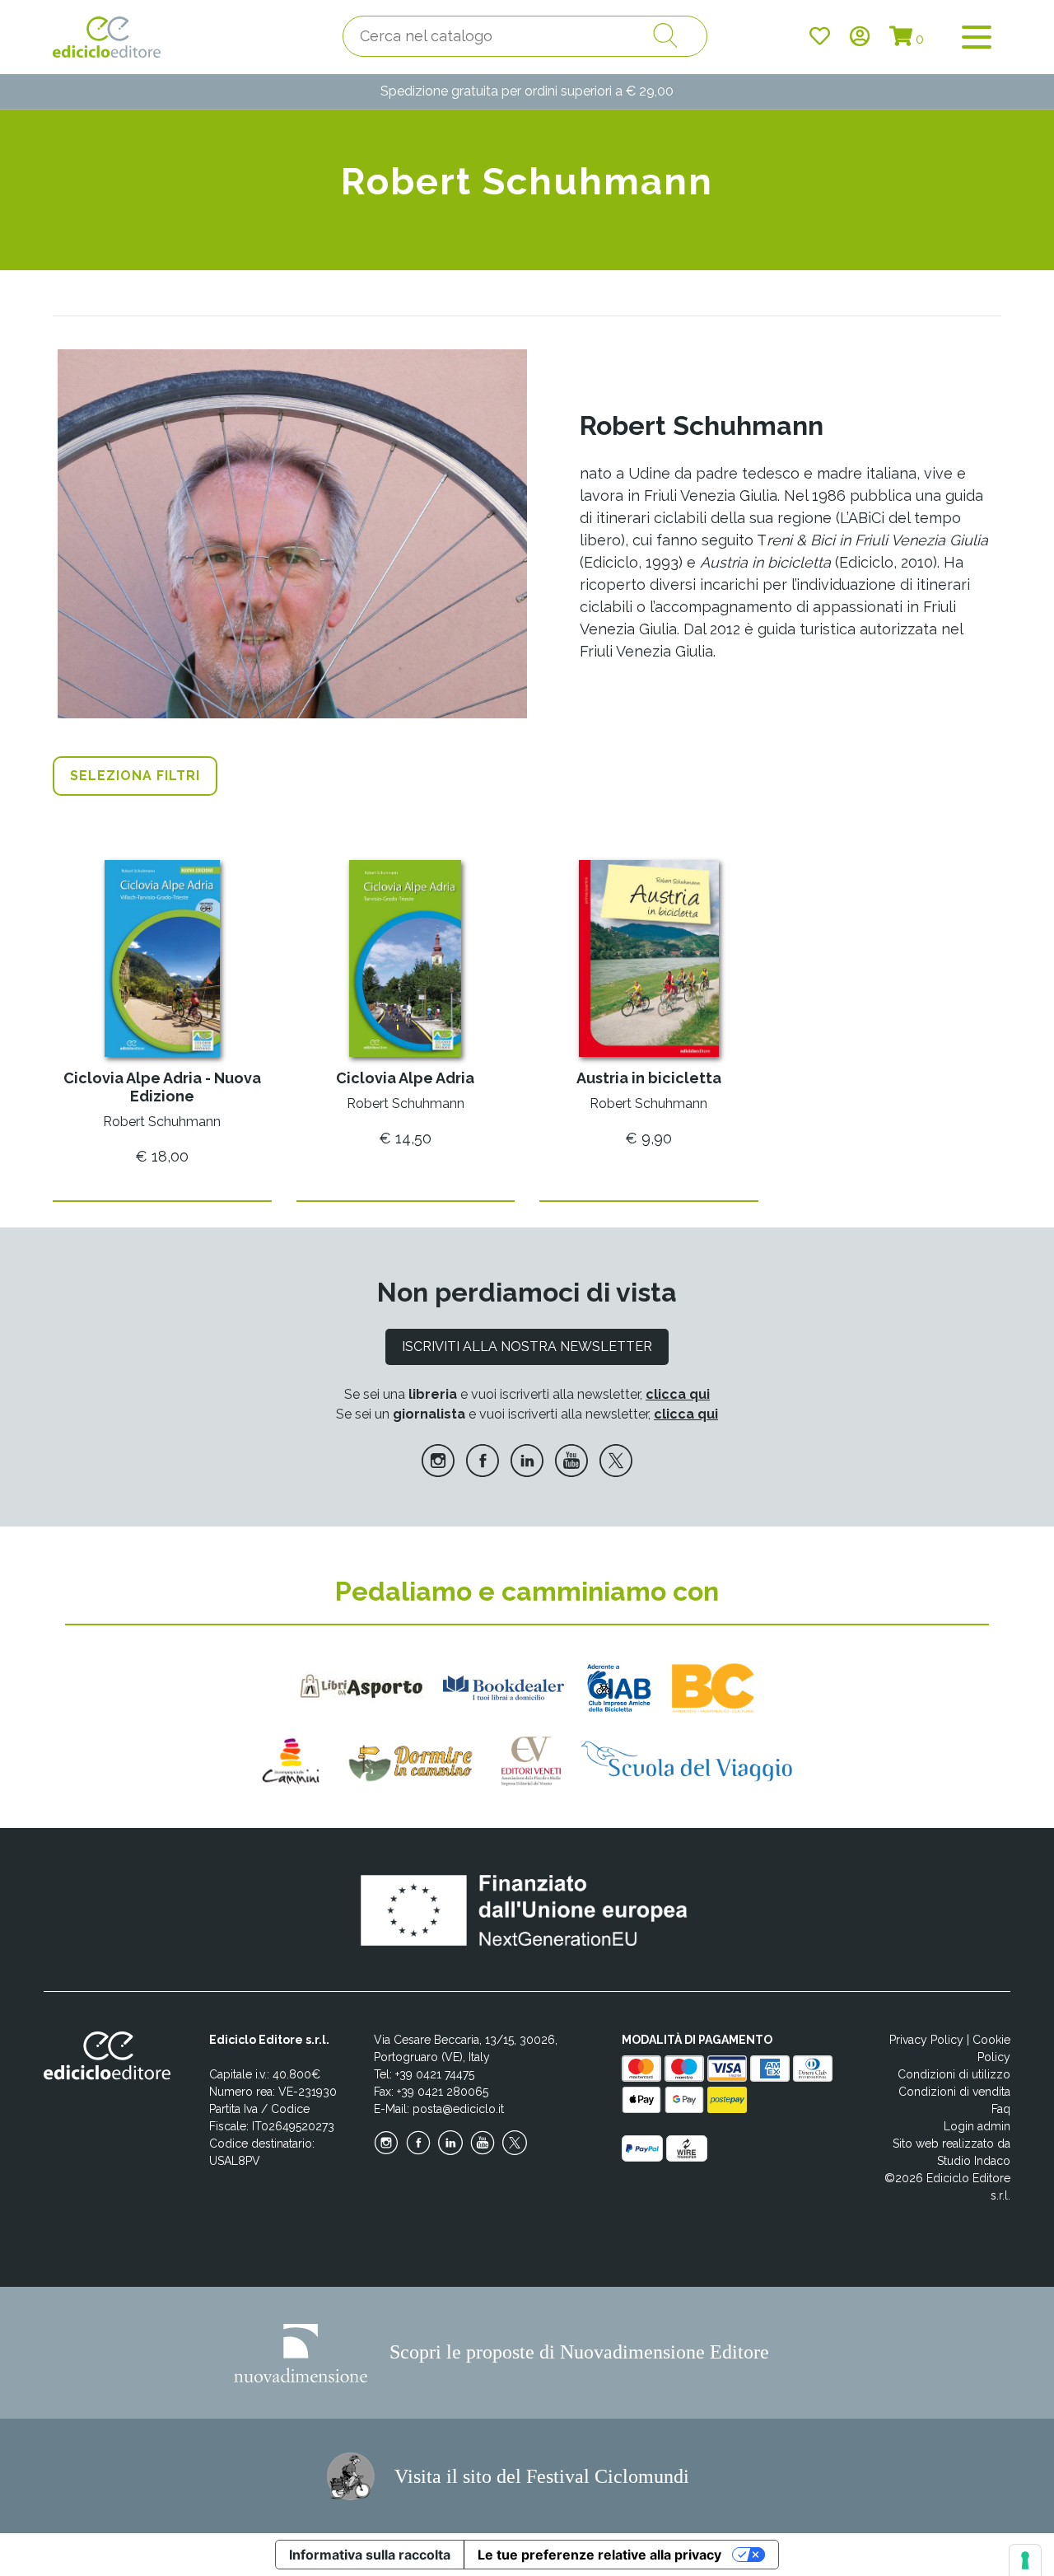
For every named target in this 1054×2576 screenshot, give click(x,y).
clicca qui (678, 1394)
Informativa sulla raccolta (370, 2555)
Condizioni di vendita (954, 2092)
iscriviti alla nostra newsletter (527, 1346)
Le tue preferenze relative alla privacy (599, 2555)
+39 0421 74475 (435, 2074)
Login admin (977, 2126)
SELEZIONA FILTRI (135, 776)
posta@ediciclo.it (458, 2109)
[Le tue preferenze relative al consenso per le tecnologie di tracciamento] (1025, 2560)
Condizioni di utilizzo (954, 2074)
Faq (1001, 2109)
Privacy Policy (926, 2040)
